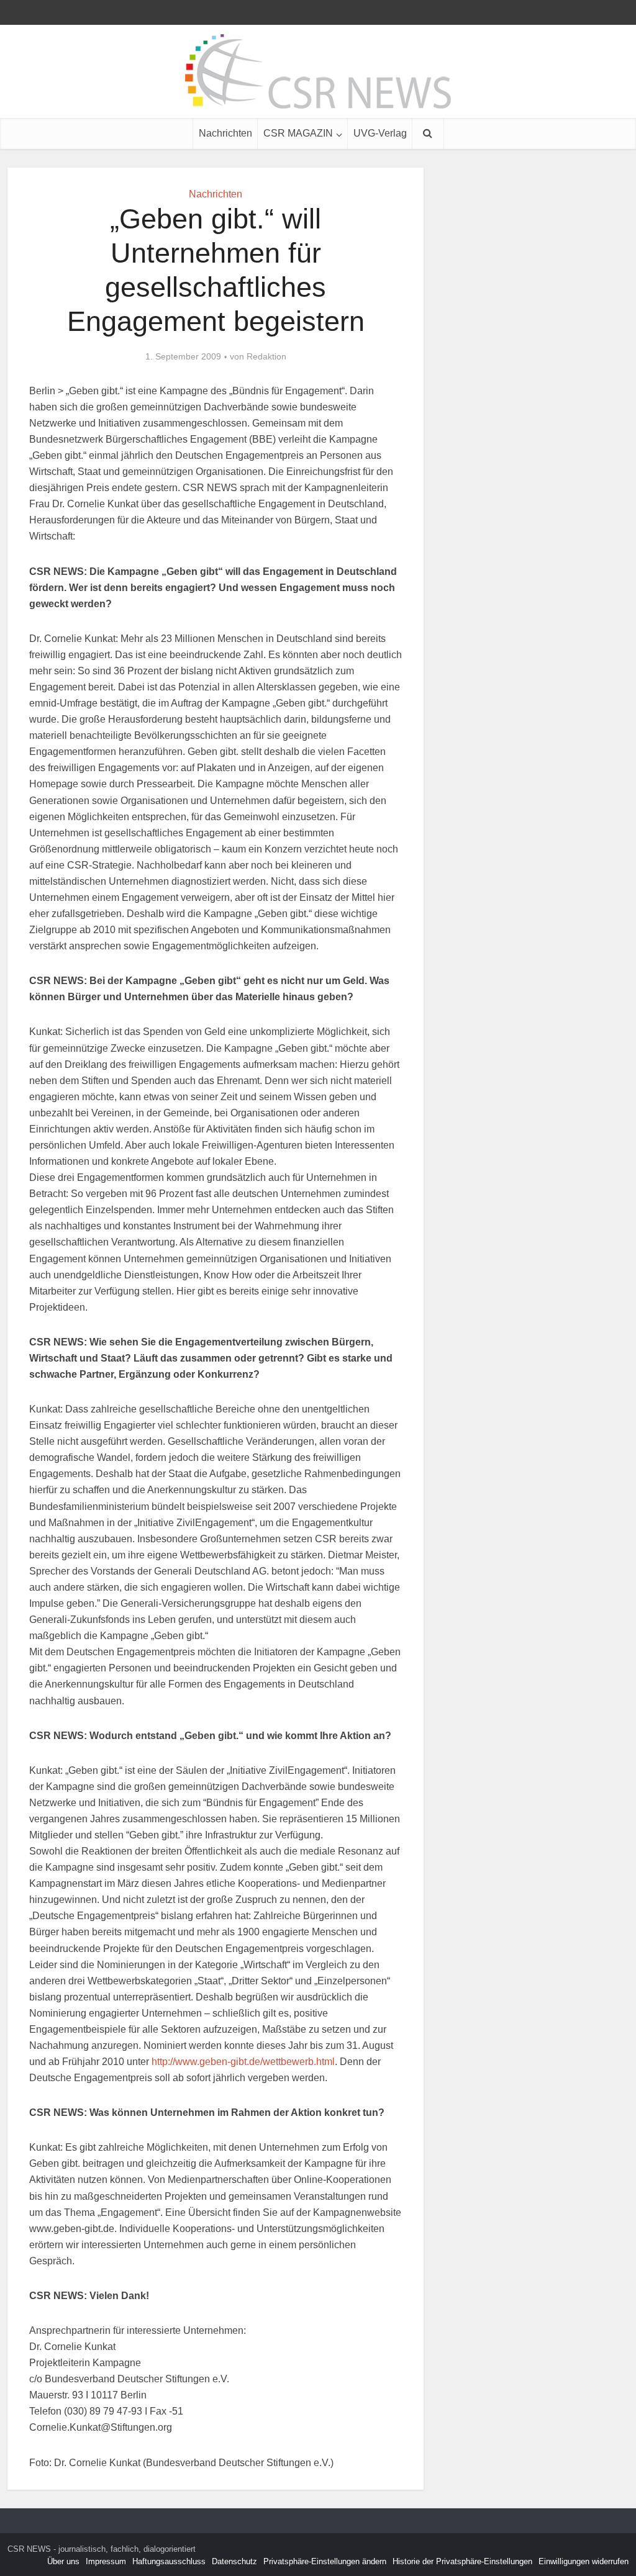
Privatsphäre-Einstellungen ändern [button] (325, 2561)
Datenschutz (234, 2561)
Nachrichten (225, 133)
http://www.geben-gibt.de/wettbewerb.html (243, 2062)
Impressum (106, 2561)
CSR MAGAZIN (298, 133)
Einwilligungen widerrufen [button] (584, 2561)
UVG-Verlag (380, 133)
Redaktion (266, 356)
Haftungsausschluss (169, 2561)
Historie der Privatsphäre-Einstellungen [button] (462, 2561)
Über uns (63, 2561)
